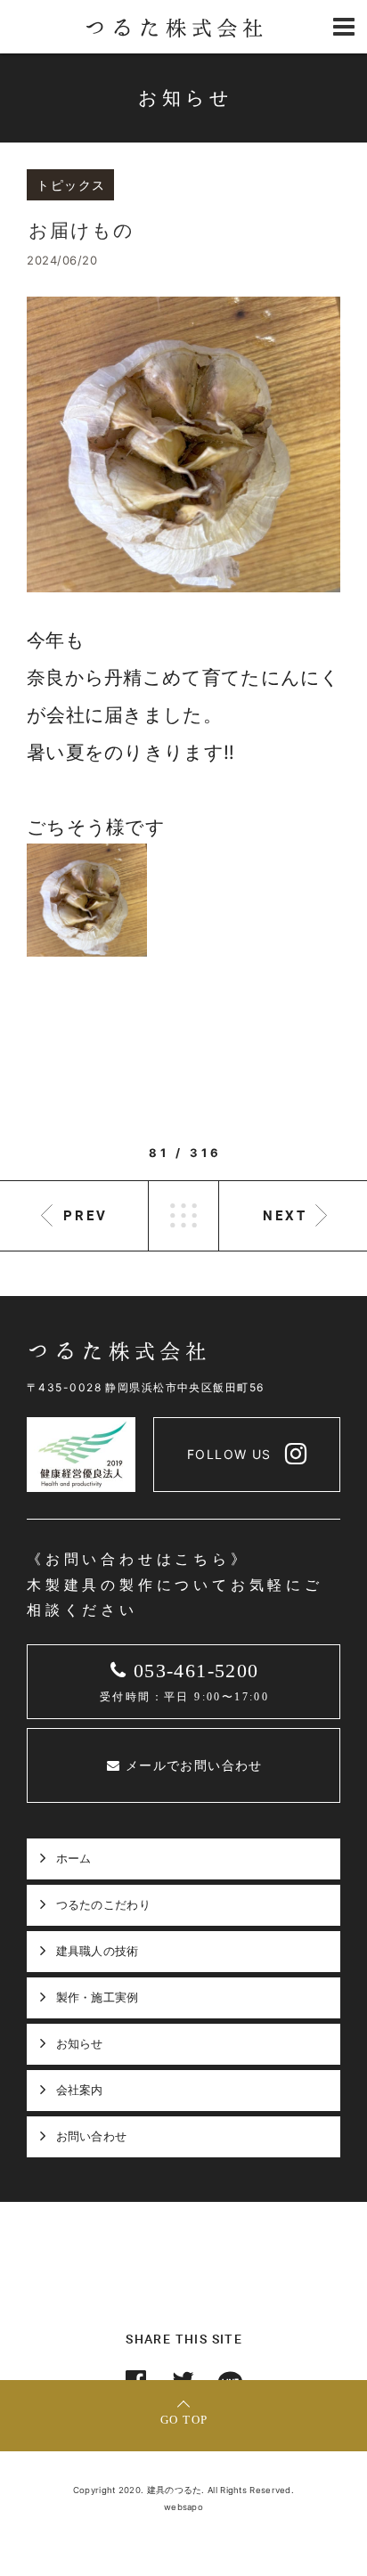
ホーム (74, 1858)
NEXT (285, 1215)
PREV (86, 1215)
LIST (183, 1216)
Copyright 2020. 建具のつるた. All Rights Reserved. (183, 2490)
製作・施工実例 (98, 1997)
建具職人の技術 (98, 1951)
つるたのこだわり (103, 1904)
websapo (183, 2507)
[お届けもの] (183, 444)
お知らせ (80, 2043)
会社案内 (80, 2090)
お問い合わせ (92, 2136)
